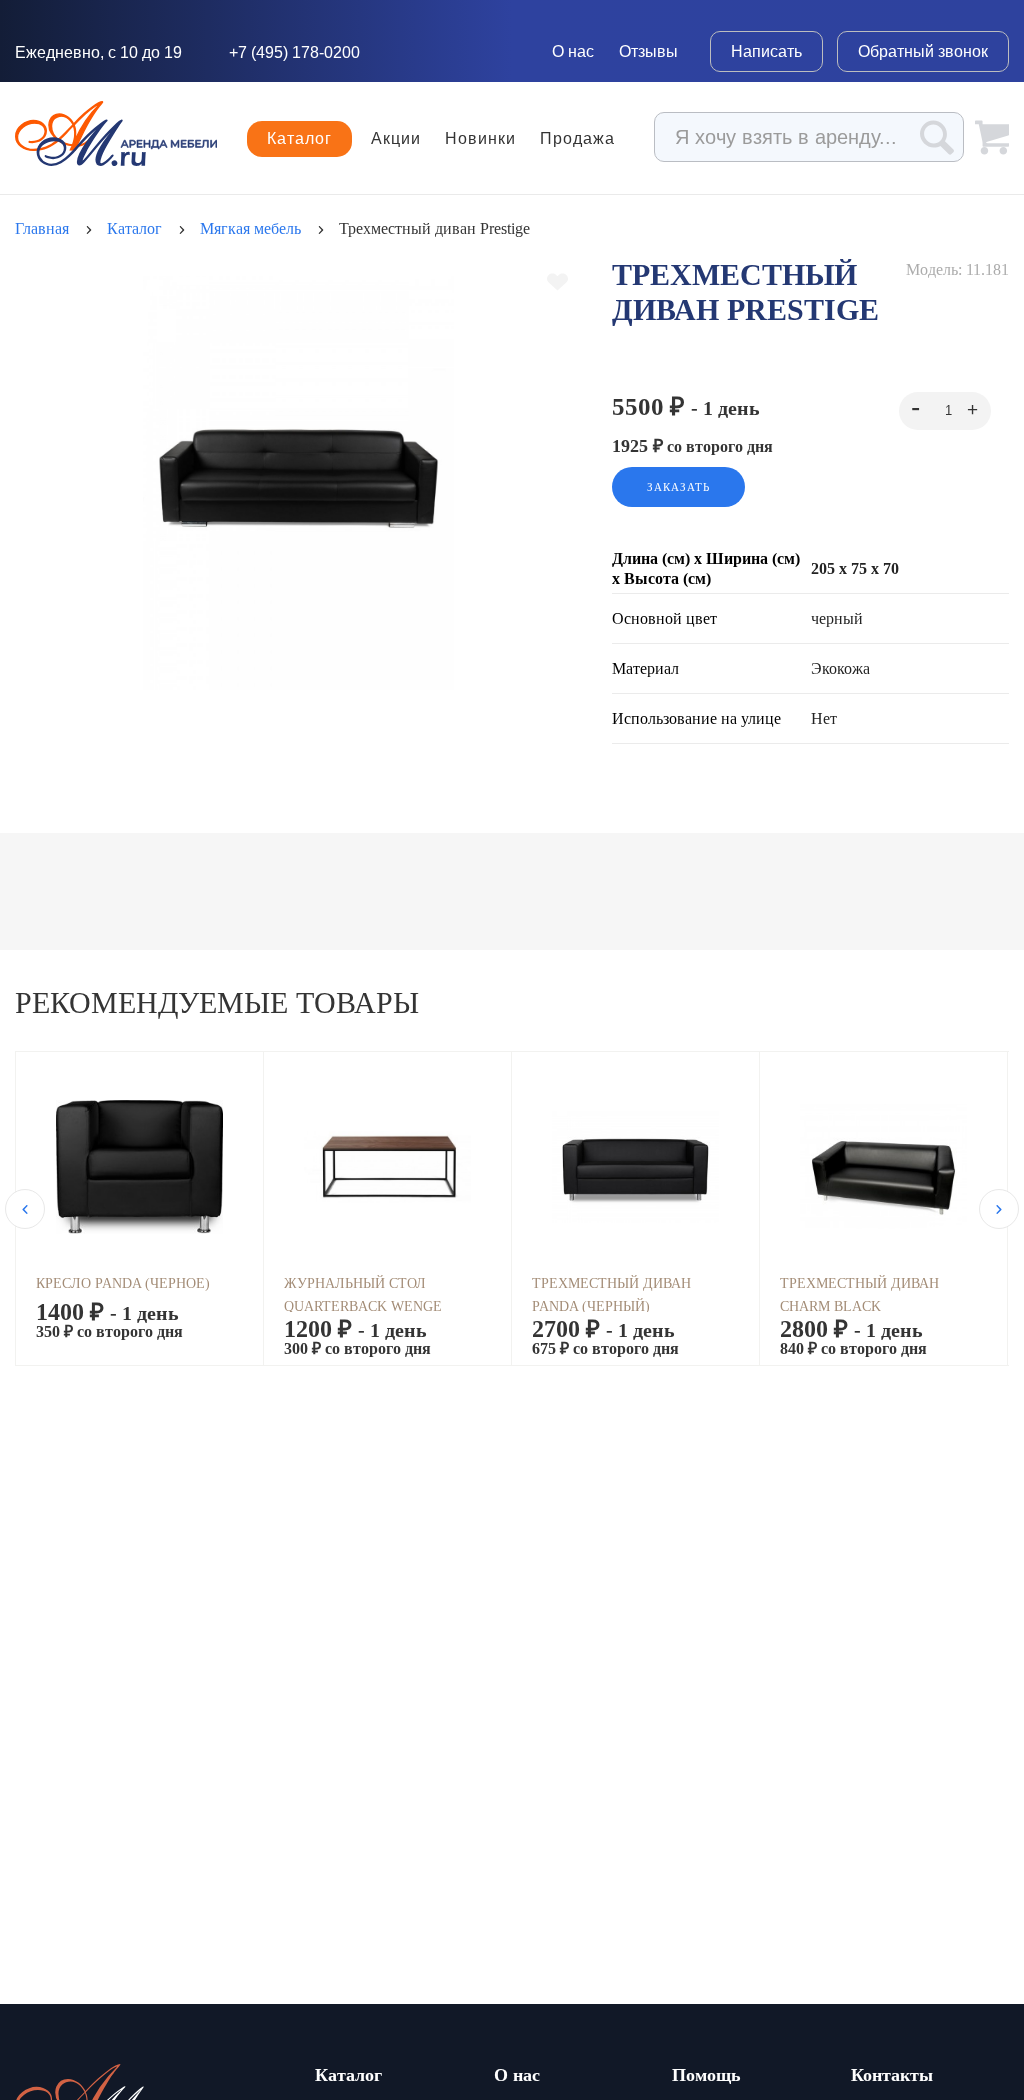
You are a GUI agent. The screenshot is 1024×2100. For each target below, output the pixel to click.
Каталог (299, 138)
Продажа (577, 139)
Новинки (480, 139)
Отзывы (648, 51)
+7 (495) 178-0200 (294, 52)
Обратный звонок (923, 51)
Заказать (678, 487)
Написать (766, 51)
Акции (396, 139)
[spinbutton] (944, 411)
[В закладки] (557, 282)
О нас (573, 51)
